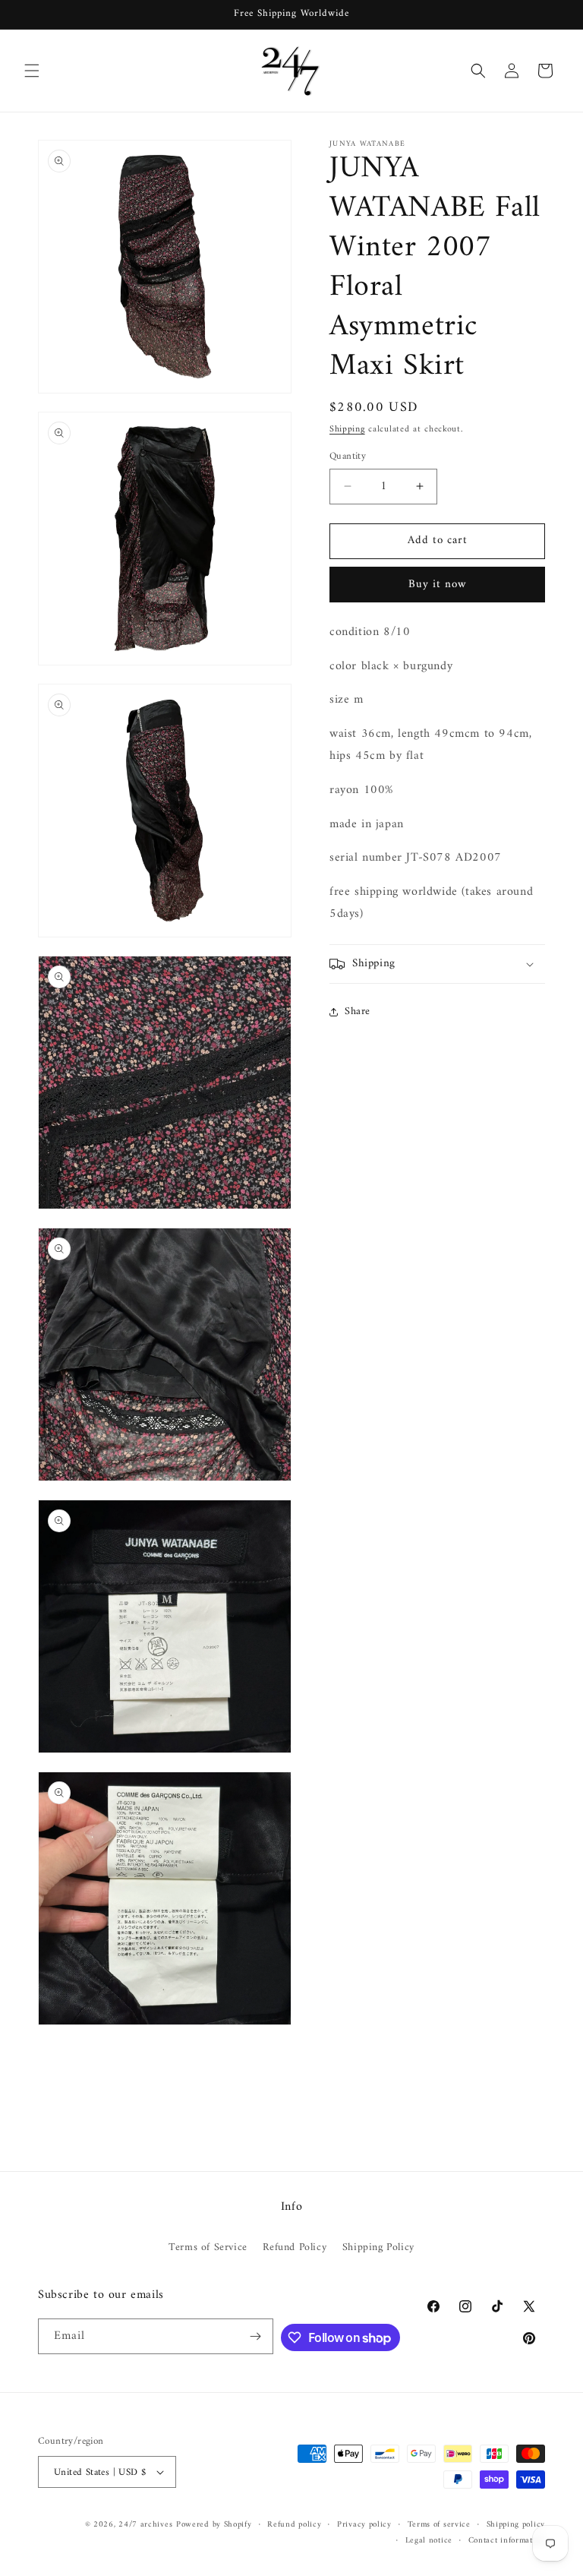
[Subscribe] (256, 2336)
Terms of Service (208, 2247)
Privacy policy (364, 2525)
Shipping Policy (378, 2247)
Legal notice (429, 2541)
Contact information (507, 2541)
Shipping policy (516, 2525)
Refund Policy (295, 2247)
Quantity (348, 457)
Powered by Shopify (214, 2525)
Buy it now (438, 585)
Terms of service (439, 2525)
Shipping (347, 430)
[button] (32, 71)
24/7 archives (145, 2525)
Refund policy (294, 2525)
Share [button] (358, 1011)
